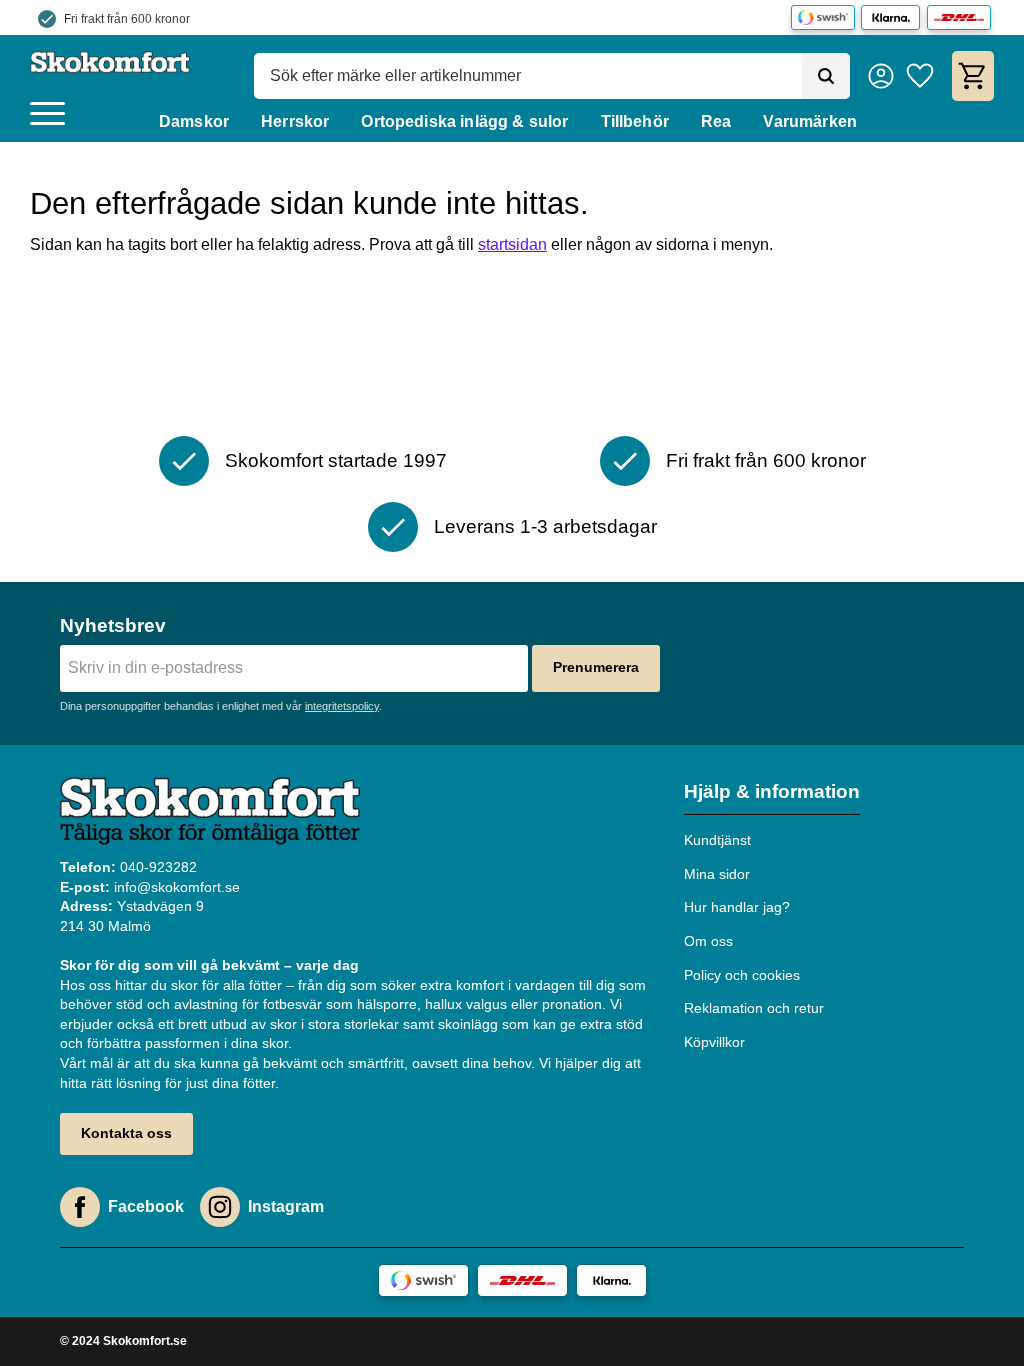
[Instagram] (220, 1207)
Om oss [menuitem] (708, 941)
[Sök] (826, 76)
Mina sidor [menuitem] (717, 874)
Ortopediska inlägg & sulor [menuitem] (464, 121)
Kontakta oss (126, 1133)
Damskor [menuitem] (194, 121)
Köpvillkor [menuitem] (714, 1042)
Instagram (286, 1206)
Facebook (146, 1206)
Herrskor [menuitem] (295, 121)
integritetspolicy (342, 706)
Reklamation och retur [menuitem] (754, 1008)
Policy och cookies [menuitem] (742, 975)
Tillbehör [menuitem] (635, 121)
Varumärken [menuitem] (810, 121)
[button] (47, 114)
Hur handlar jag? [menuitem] (737, 907)
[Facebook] (80, 1207)
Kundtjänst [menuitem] (717, 840)
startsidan (512, 244)
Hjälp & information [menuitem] (772, 791)
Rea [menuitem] (716, 121)
